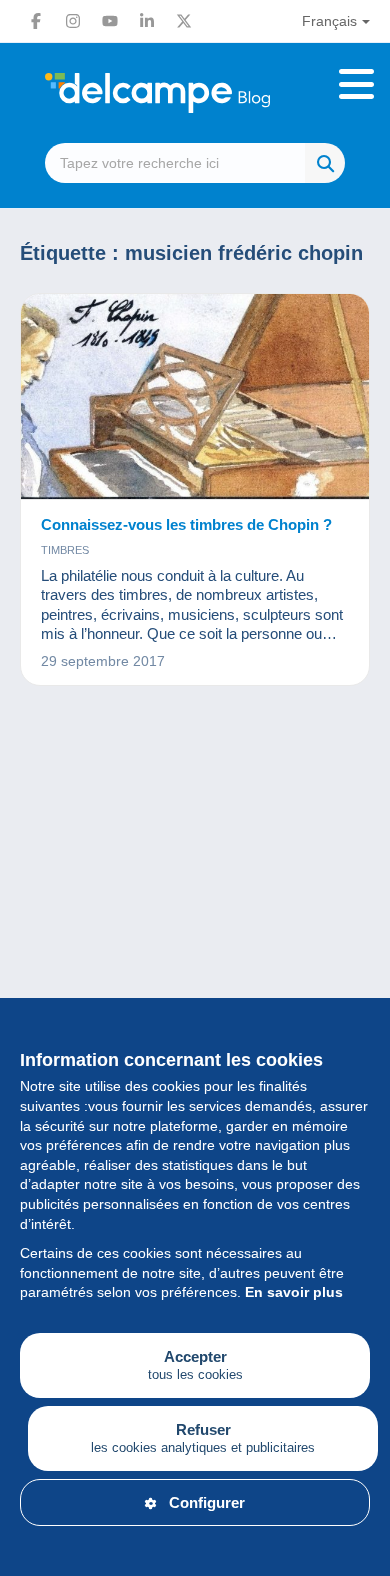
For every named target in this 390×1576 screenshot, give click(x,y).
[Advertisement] (195, 941)
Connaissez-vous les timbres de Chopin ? (186, 524)
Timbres (65, 550)
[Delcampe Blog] (195, 93)
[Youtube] (110, 21)
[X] (184, 21)
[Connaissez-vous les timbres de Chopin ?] (195, 397)
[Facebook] (36, 21)
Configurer (207, 1502)
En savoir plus (294, 1292)
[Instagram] (73, 21)
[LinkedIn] (147, 21)
